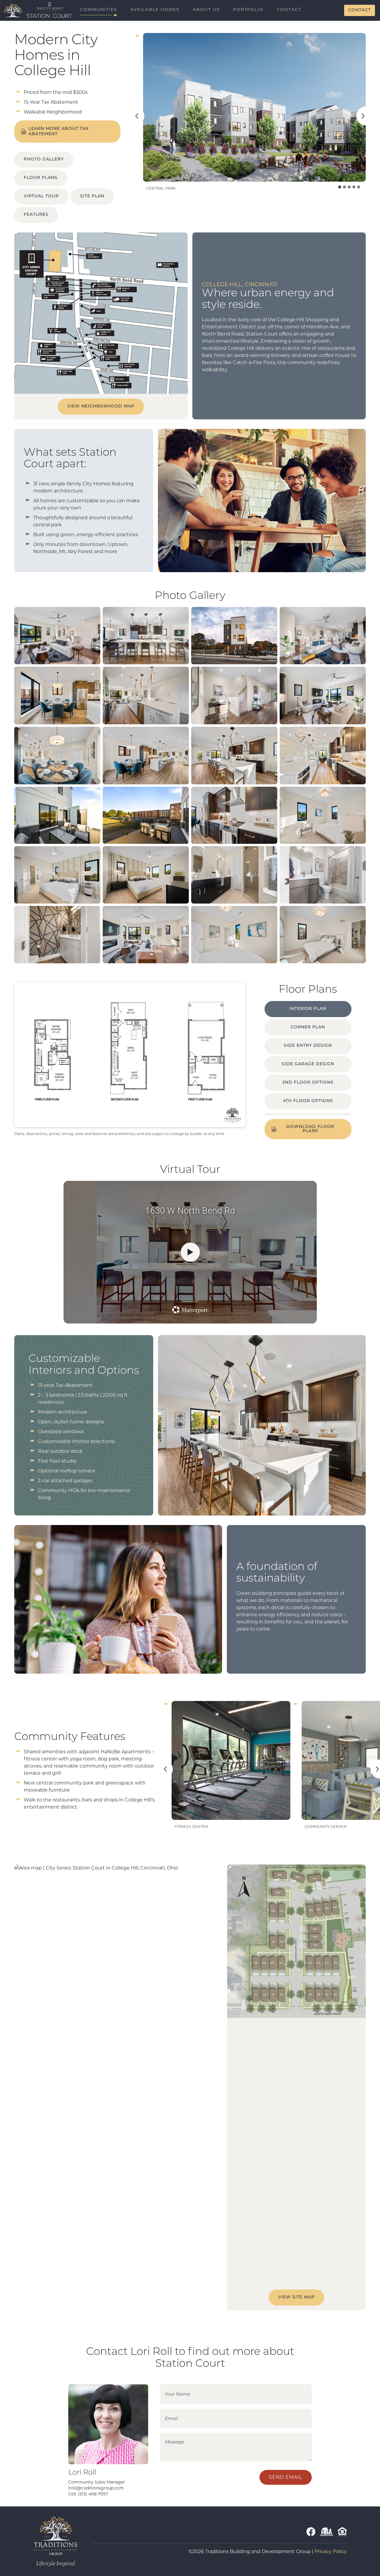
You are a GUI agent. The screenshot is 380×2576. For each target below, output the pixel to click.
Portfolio (248, 10)
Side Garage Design (308, 1064)
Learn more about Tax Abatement (59, 132)
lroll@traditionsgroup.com (96, 2488)
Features (36, 215)
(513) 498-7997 (93, 2494)
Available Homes (155, 10)
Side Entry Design (308, 1046)
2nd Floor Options (308, 1083)
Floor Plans (41, 178)
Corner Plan (308, 1027)
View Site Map (296, 2297)
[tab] (340, 187)
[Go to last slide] (135, 116)
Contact (289, 10)
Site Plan (92, 196)
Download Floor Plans (310, 1129)
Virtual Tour (41, 196)
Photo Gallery (44, 159)
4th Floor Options (308, 1101)
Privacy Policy (331, 2551)
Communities (99, 10)
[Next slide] (366, 116)
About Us (206, 10)
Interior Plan (308, 1009)
